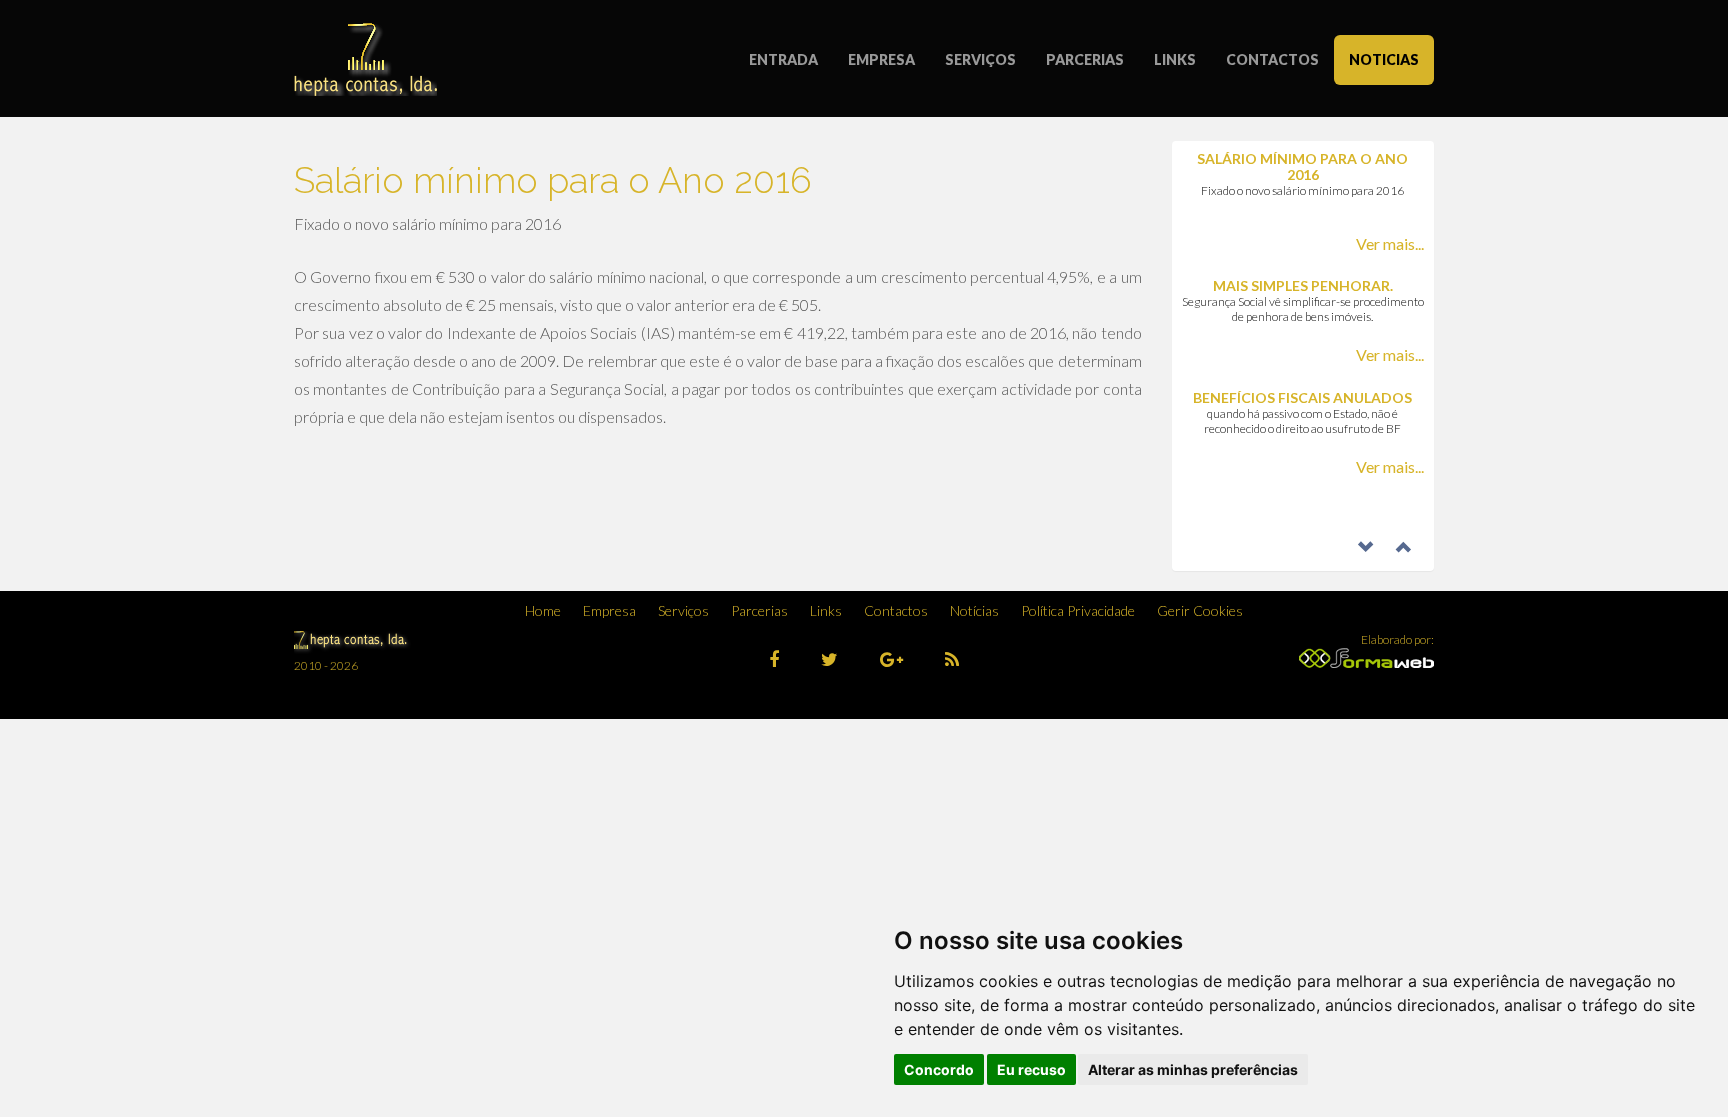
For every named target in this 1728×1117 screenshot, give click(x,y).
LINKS (1175, 59)
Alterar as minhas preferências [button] (1193, 1069)
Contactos (896, 610)
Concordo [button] (939, 1069)
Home (543, 610)
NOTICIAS (1384, 59)
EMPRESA (881, 59)
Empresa (609, 610)
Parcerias (759, 610)
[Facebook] (774, 660)
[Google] (891, 660)
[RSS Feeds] (952, 660)
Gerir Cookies (1200, 610)
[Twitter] (829, 660)
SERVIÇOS (980, 59)
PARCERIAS (1085, 59)
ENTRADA (783, 59)
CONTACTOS (1272, 59)
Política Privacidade (1078, 610)
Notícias (974, 610)
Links (826, 610)
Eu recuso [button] (1031, 1069)
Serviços (683, 610)
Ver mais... (1390, 243)
